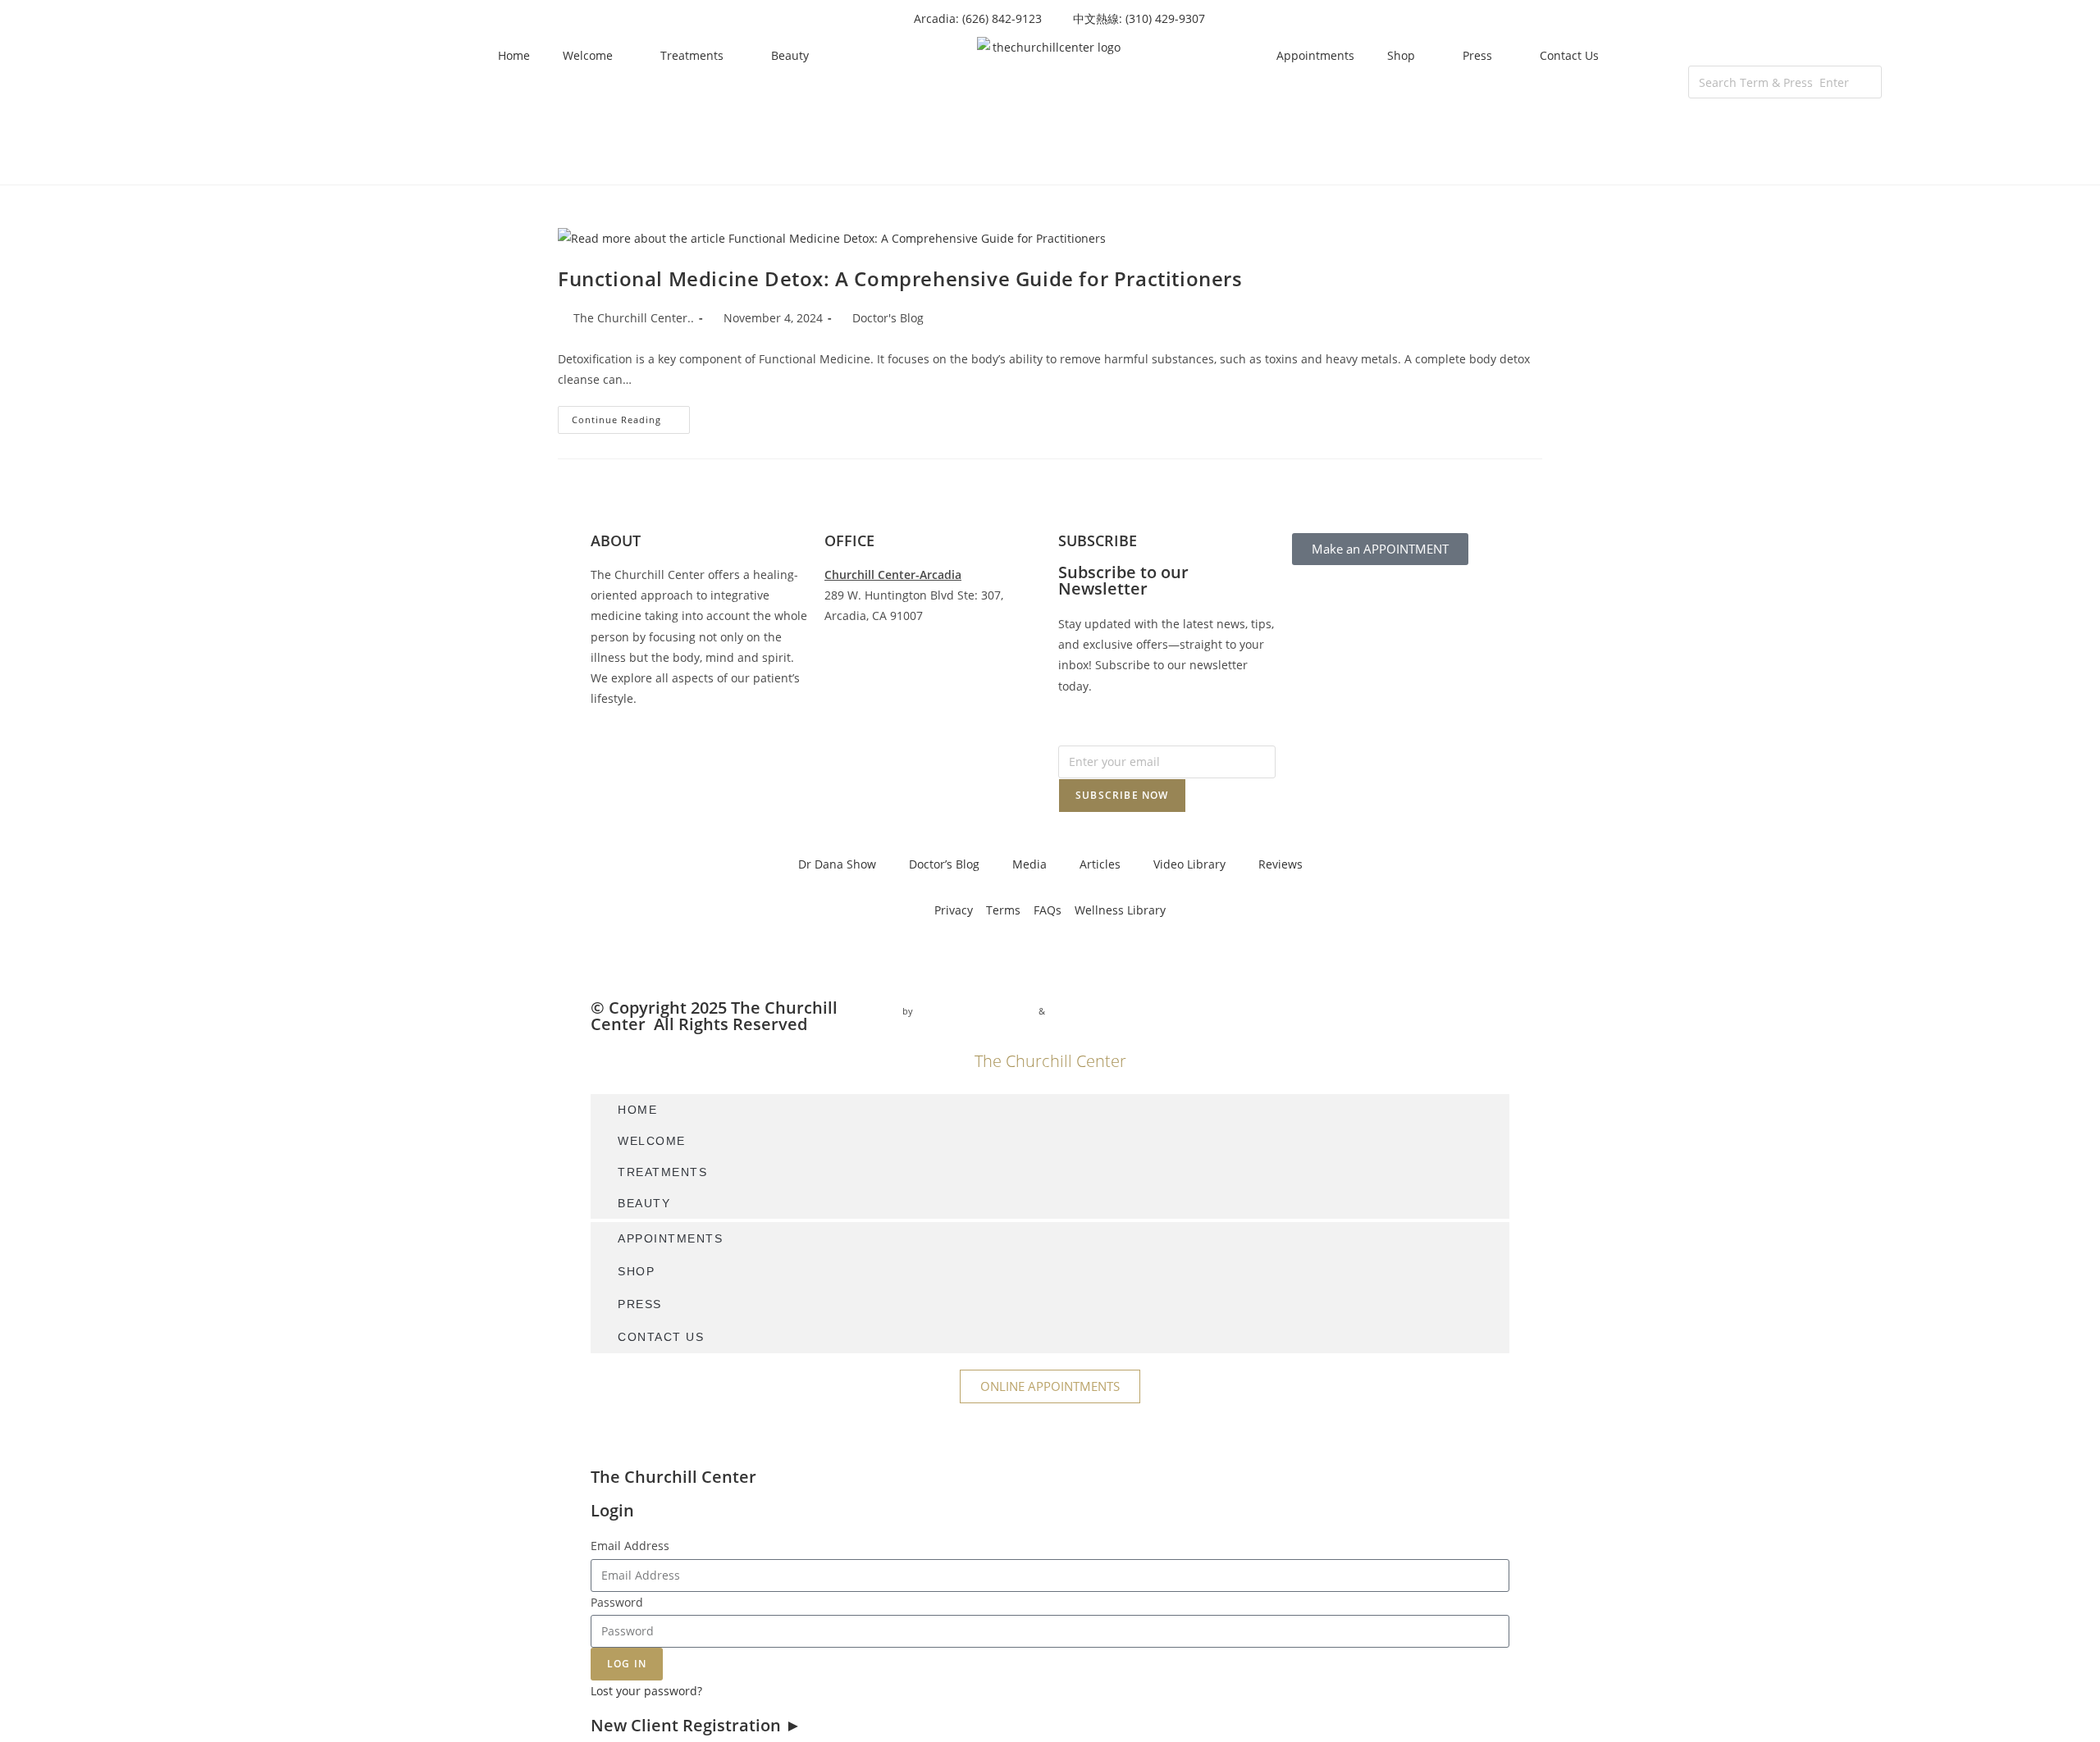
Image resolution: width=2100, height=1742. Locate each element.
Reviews (1281, 864)
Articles (1100, 864)
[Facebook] (611, 957)
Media (1029, 864)
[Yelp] (744, 957)
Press (1477, 55)
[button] (1785, 55)
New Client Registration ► (696, 1725)
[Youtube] (700, 957)
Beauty (790, 55)
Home (514, 55)
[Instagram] (655, 957)
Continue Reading (631, 416)
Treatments (692, 55)
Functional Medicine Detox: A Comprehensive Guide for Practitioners (900, 278)
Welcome (588, 55)
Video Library (1189, 864)
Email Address (630, 1546)
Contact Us (1569, 55)
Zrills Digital (1075, 1011)
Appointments (1315, 55)
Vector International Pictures (976, 1011)
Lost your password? (646, 1691)
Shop (1401, 55)
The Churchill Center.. (634, 318)
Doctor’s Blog (944, 864)
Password (617, 1602)
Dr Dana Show (837, 864)
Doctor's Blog (888, 318)
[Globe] (788, 957)
